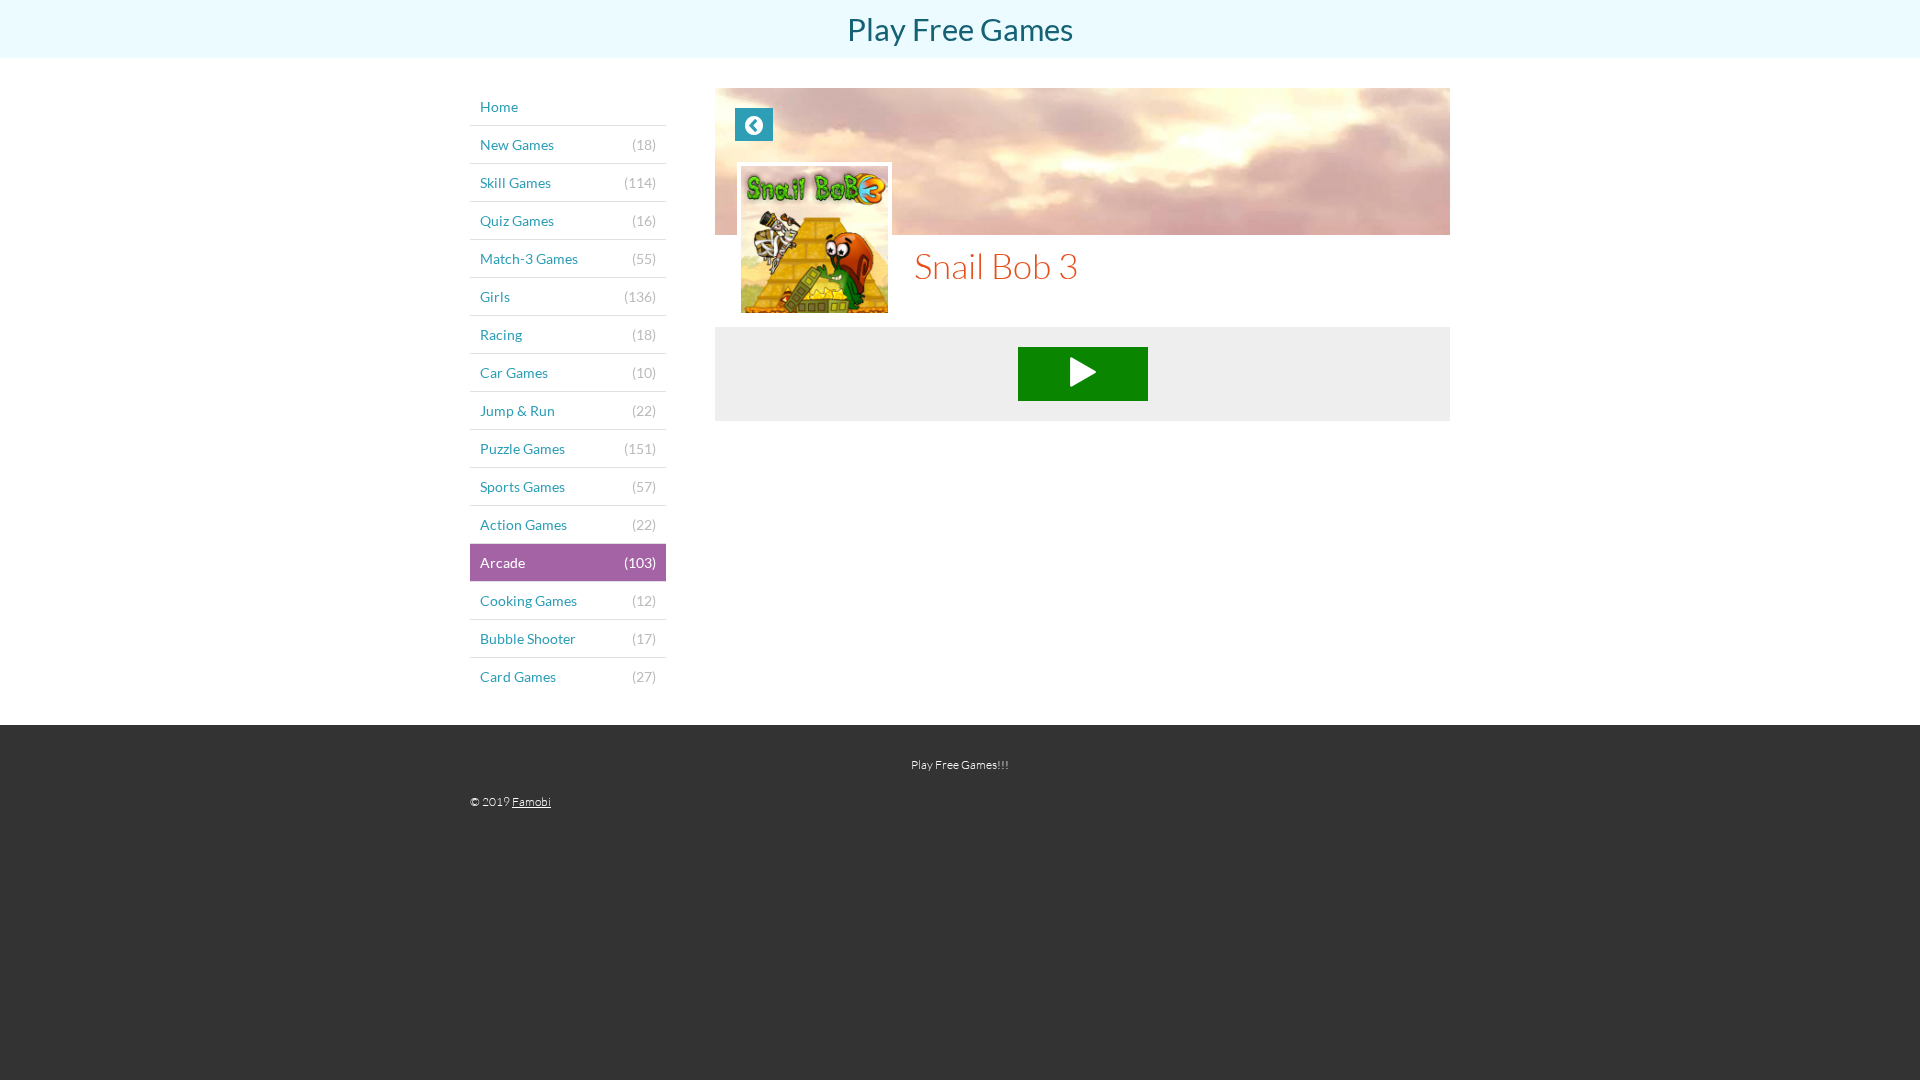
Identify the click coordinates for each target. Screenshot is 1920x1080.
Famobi (531, 801)
